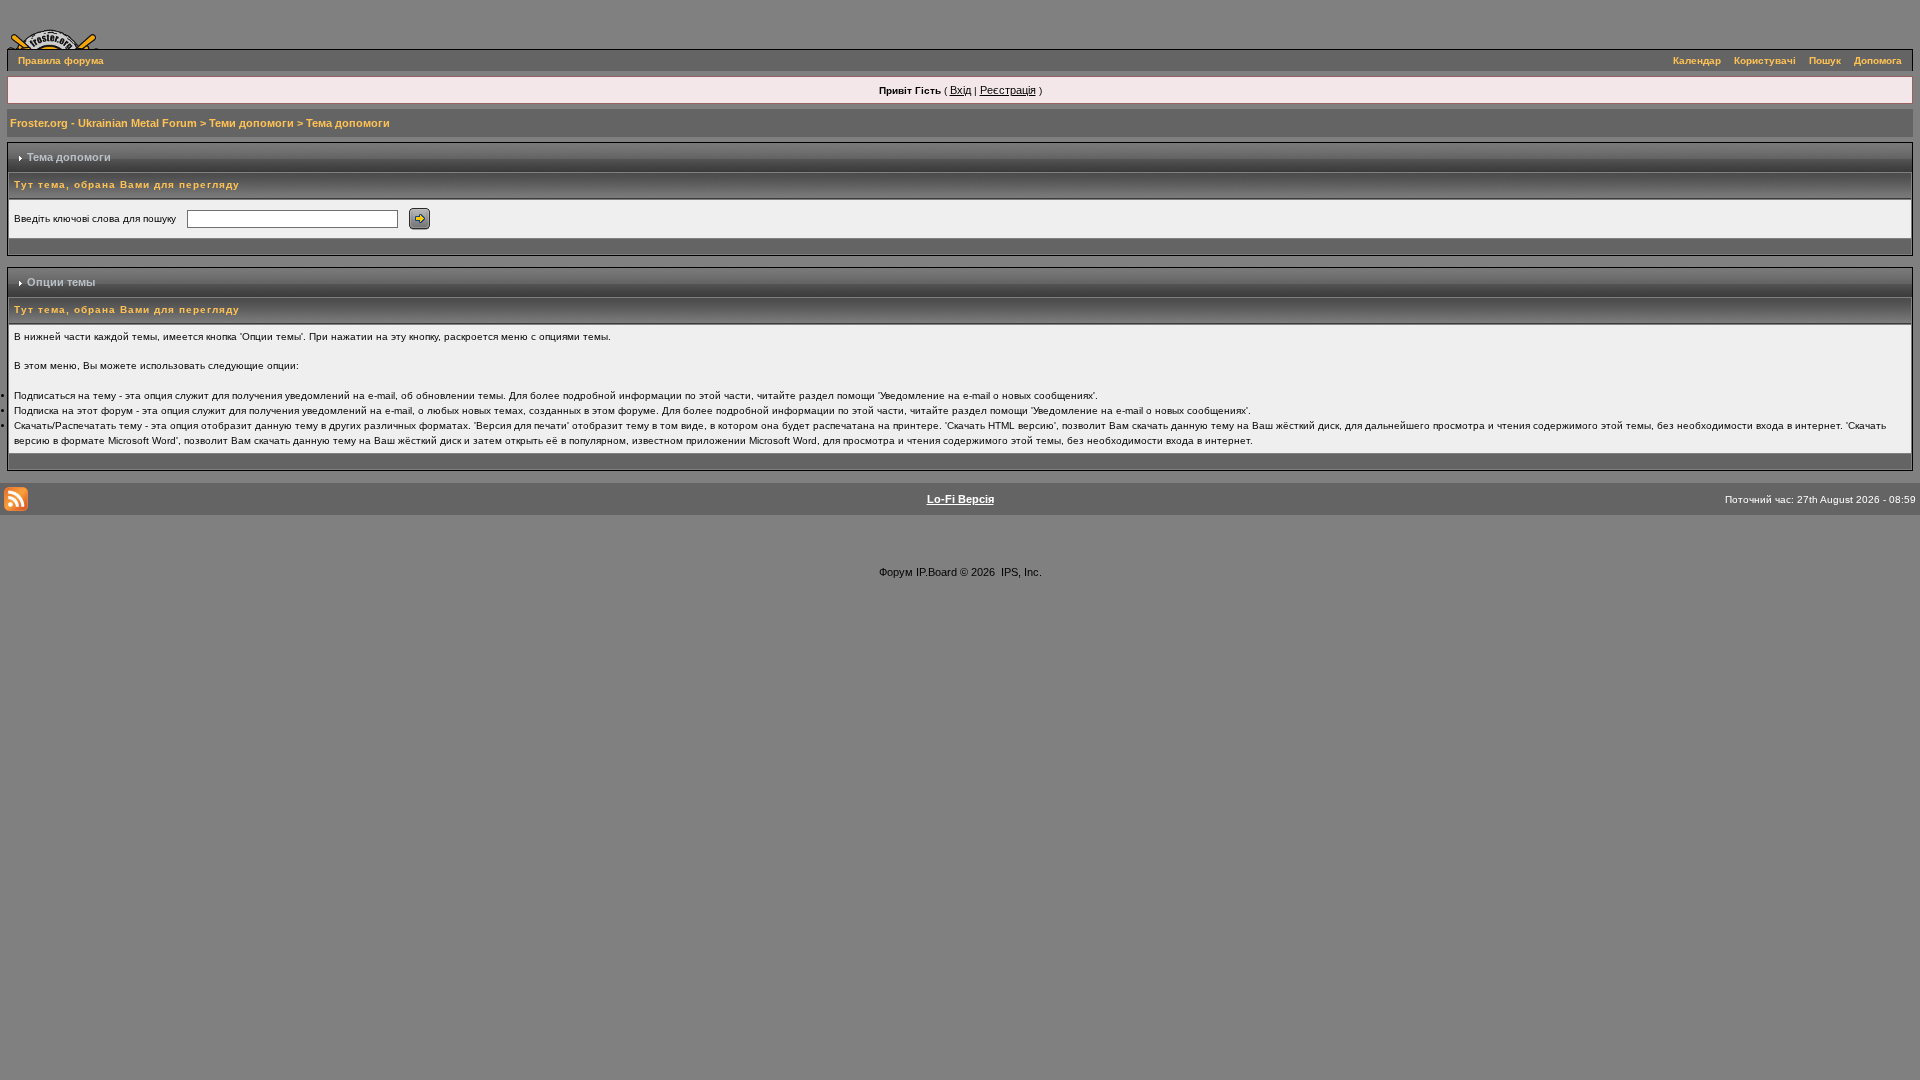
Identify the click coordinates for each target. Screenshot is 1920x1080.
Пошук (1825, 60)
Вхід (960, 90)
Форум (896, 572)
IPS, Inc (1020, 572)
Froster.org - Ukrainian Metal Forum (103, 123)
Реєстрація (1008, 90)
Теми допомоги (251, 123)
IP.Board (936, 572)
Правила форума (61, 60)
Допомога (1878, 60)
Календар (1697, 60)
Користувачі (1765, 60)
